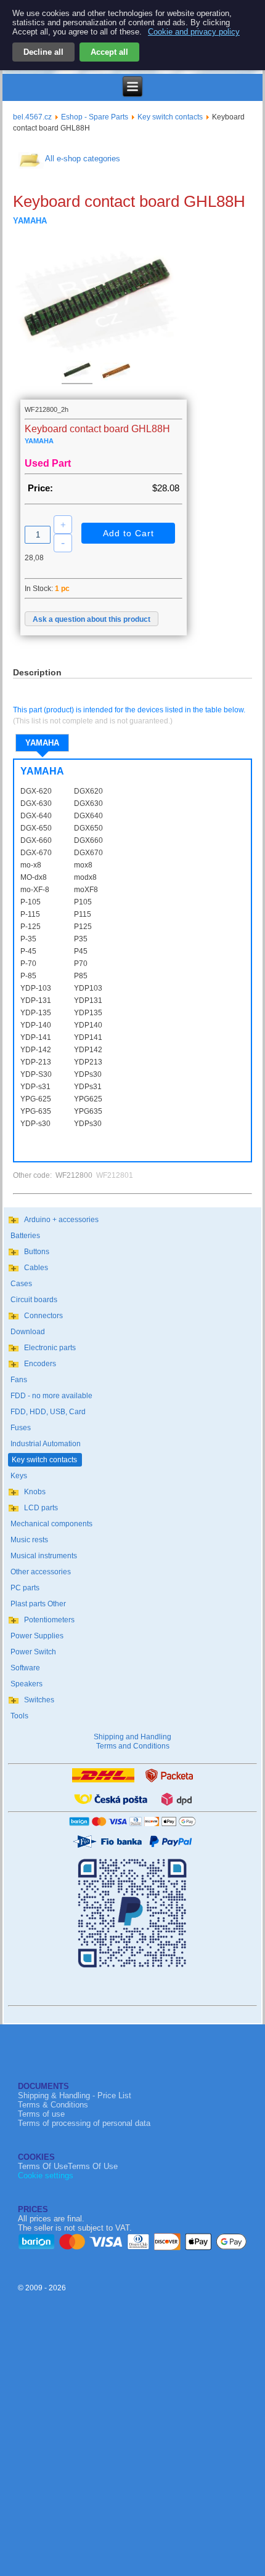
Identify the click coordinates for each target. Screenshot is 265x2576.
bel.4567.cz (32, 117)
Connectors (43, 1316)
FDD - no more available (51, 1396)
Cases (21, 1284)
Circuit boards (34, 1300)
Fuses (21, 1428)
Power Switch (33, 1652)
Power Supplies (37, 1636)
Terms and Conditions (133, 1746)
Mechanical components (51, 1524)
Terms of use (41, 2114)
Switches (39, 1700)
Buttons (37, 1252)
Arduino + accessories (61, 1220)
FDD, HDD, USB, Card (48, 1412)
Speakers (26, 1684)
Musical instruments (44, 1556)
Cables (36, 1268)
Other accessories (41, 1572)
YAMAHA (42, 743)
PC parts (25, 1588)
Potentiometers (49, 1620)
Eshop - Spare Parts (95, 117)
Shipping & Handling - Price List (75, 2095)
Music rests (29, 1540)
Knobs (35, 1492)
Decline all (43, 52)
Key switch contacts (170, 117)
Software (25, 1668)
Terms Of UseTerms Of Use (68, 2166)
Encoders (40, 1364)
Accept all (109, 52)
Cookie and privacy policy (194, 32)
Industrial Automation (46, 1444)
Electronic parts (50, 1348)
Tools (19, 1716)
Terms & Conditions (53, 2105)
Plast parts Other (38, 1604)
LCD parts (41, 1508)
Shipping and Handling (132, 1737)
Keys (19, 1476)
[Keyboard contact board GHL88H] (77, 374)
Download (28, 1332)
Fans (19, 1380)
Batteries (25, 1236)
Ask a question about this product (92, 619)
